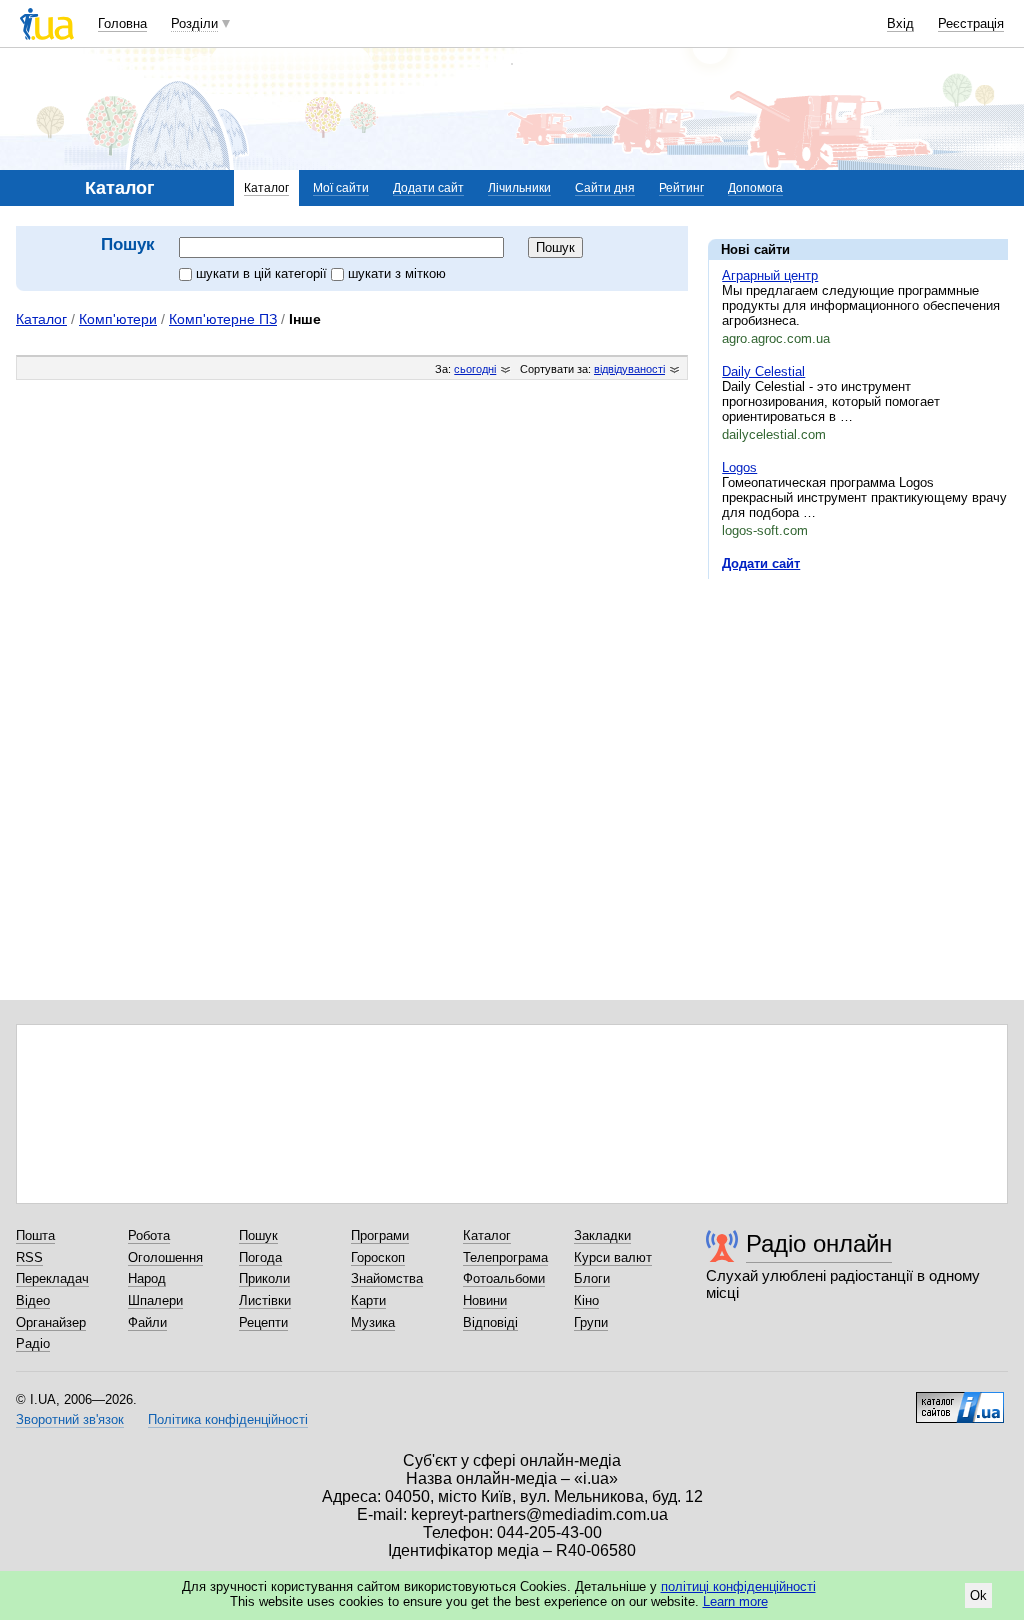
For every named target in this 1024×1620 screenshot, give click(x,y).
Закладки (602, 1235)
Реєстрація (971, 23)
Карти (368, 1300)
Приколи (264, 1278)
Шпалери (155, 1300)
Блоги (592, 1278)
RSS (29, 1257)
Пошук (258, 1235)
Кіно (586, 1300)
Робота (149, 1235)
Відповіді (490, 1322)
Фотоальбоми (504, 1278)
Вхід (900, 23)
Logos (739, 467)
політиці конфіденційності (738, 1586)
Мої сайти (341, 188)
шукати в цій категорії (263, 273)
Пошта (35, 1235)
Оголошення (165, 1257)
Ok (978, 1595)
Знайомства (387, 1278)
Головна (122, 23)
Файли (147, 1322)
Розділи (194, 23)
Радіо (33, 1343)
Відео (33, 1300)
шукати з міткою (397, 273)
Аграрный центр (770, 275)
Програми (380, 1235)
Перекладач (52, 1278)
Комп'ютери (118, 319)
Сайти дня (605, 188)
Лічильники (519, 188)
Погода (260, 1257)
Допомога (755, 188)
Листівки (265, 1300)
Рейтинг (681, 188)
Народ (147, 1278)
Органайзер (51, 1322)
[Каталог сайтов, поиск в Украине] (960, 1400)
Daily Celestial (763, 371)
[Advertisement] (858, 717)
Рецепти (263, 1322)
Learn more (735, 1601)
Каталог (266, 188)
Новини (485, 1300)
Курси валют (613, 1257)
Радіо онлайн (819, 1243)
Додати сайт (428, 188)
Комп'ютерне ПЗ (223, 319)
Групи (591, 1322)
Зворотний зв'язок (70, 1419)
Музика (373, 1322)
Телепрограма (505, 1257)
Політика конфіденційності (228, 1419)
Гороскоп (378, 1257)
